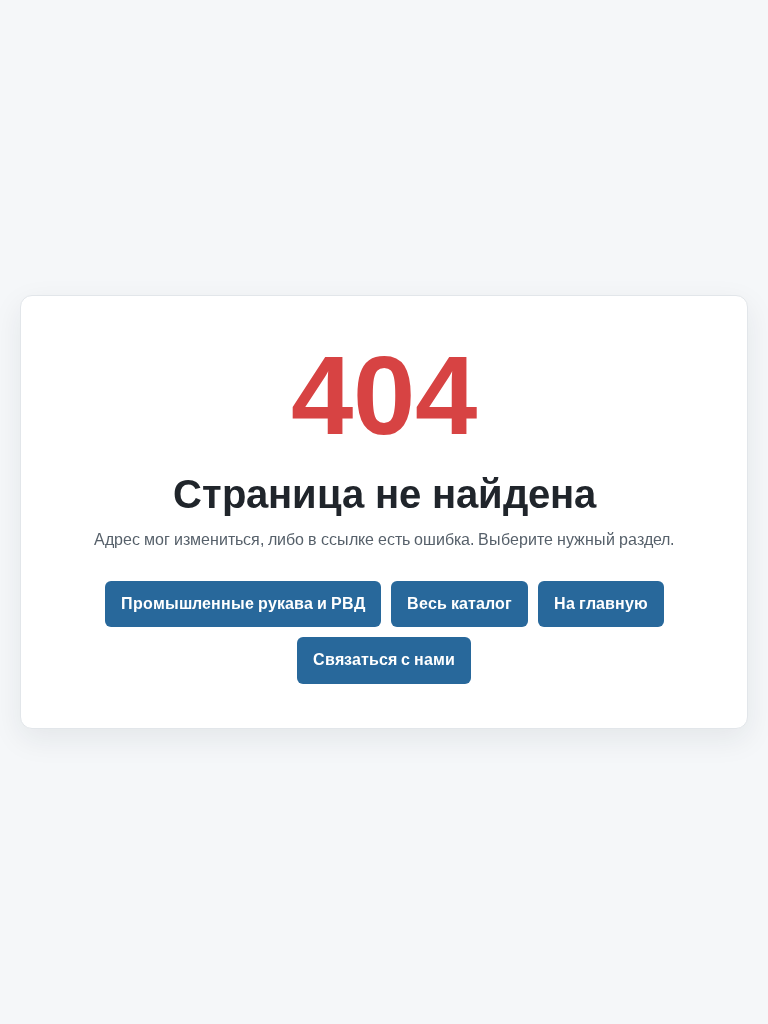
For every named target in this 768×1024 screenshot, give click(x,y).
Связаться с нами (384, 659)
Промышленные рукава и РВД (243, 603)
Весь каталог (459, 603)
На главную (601, 603)
